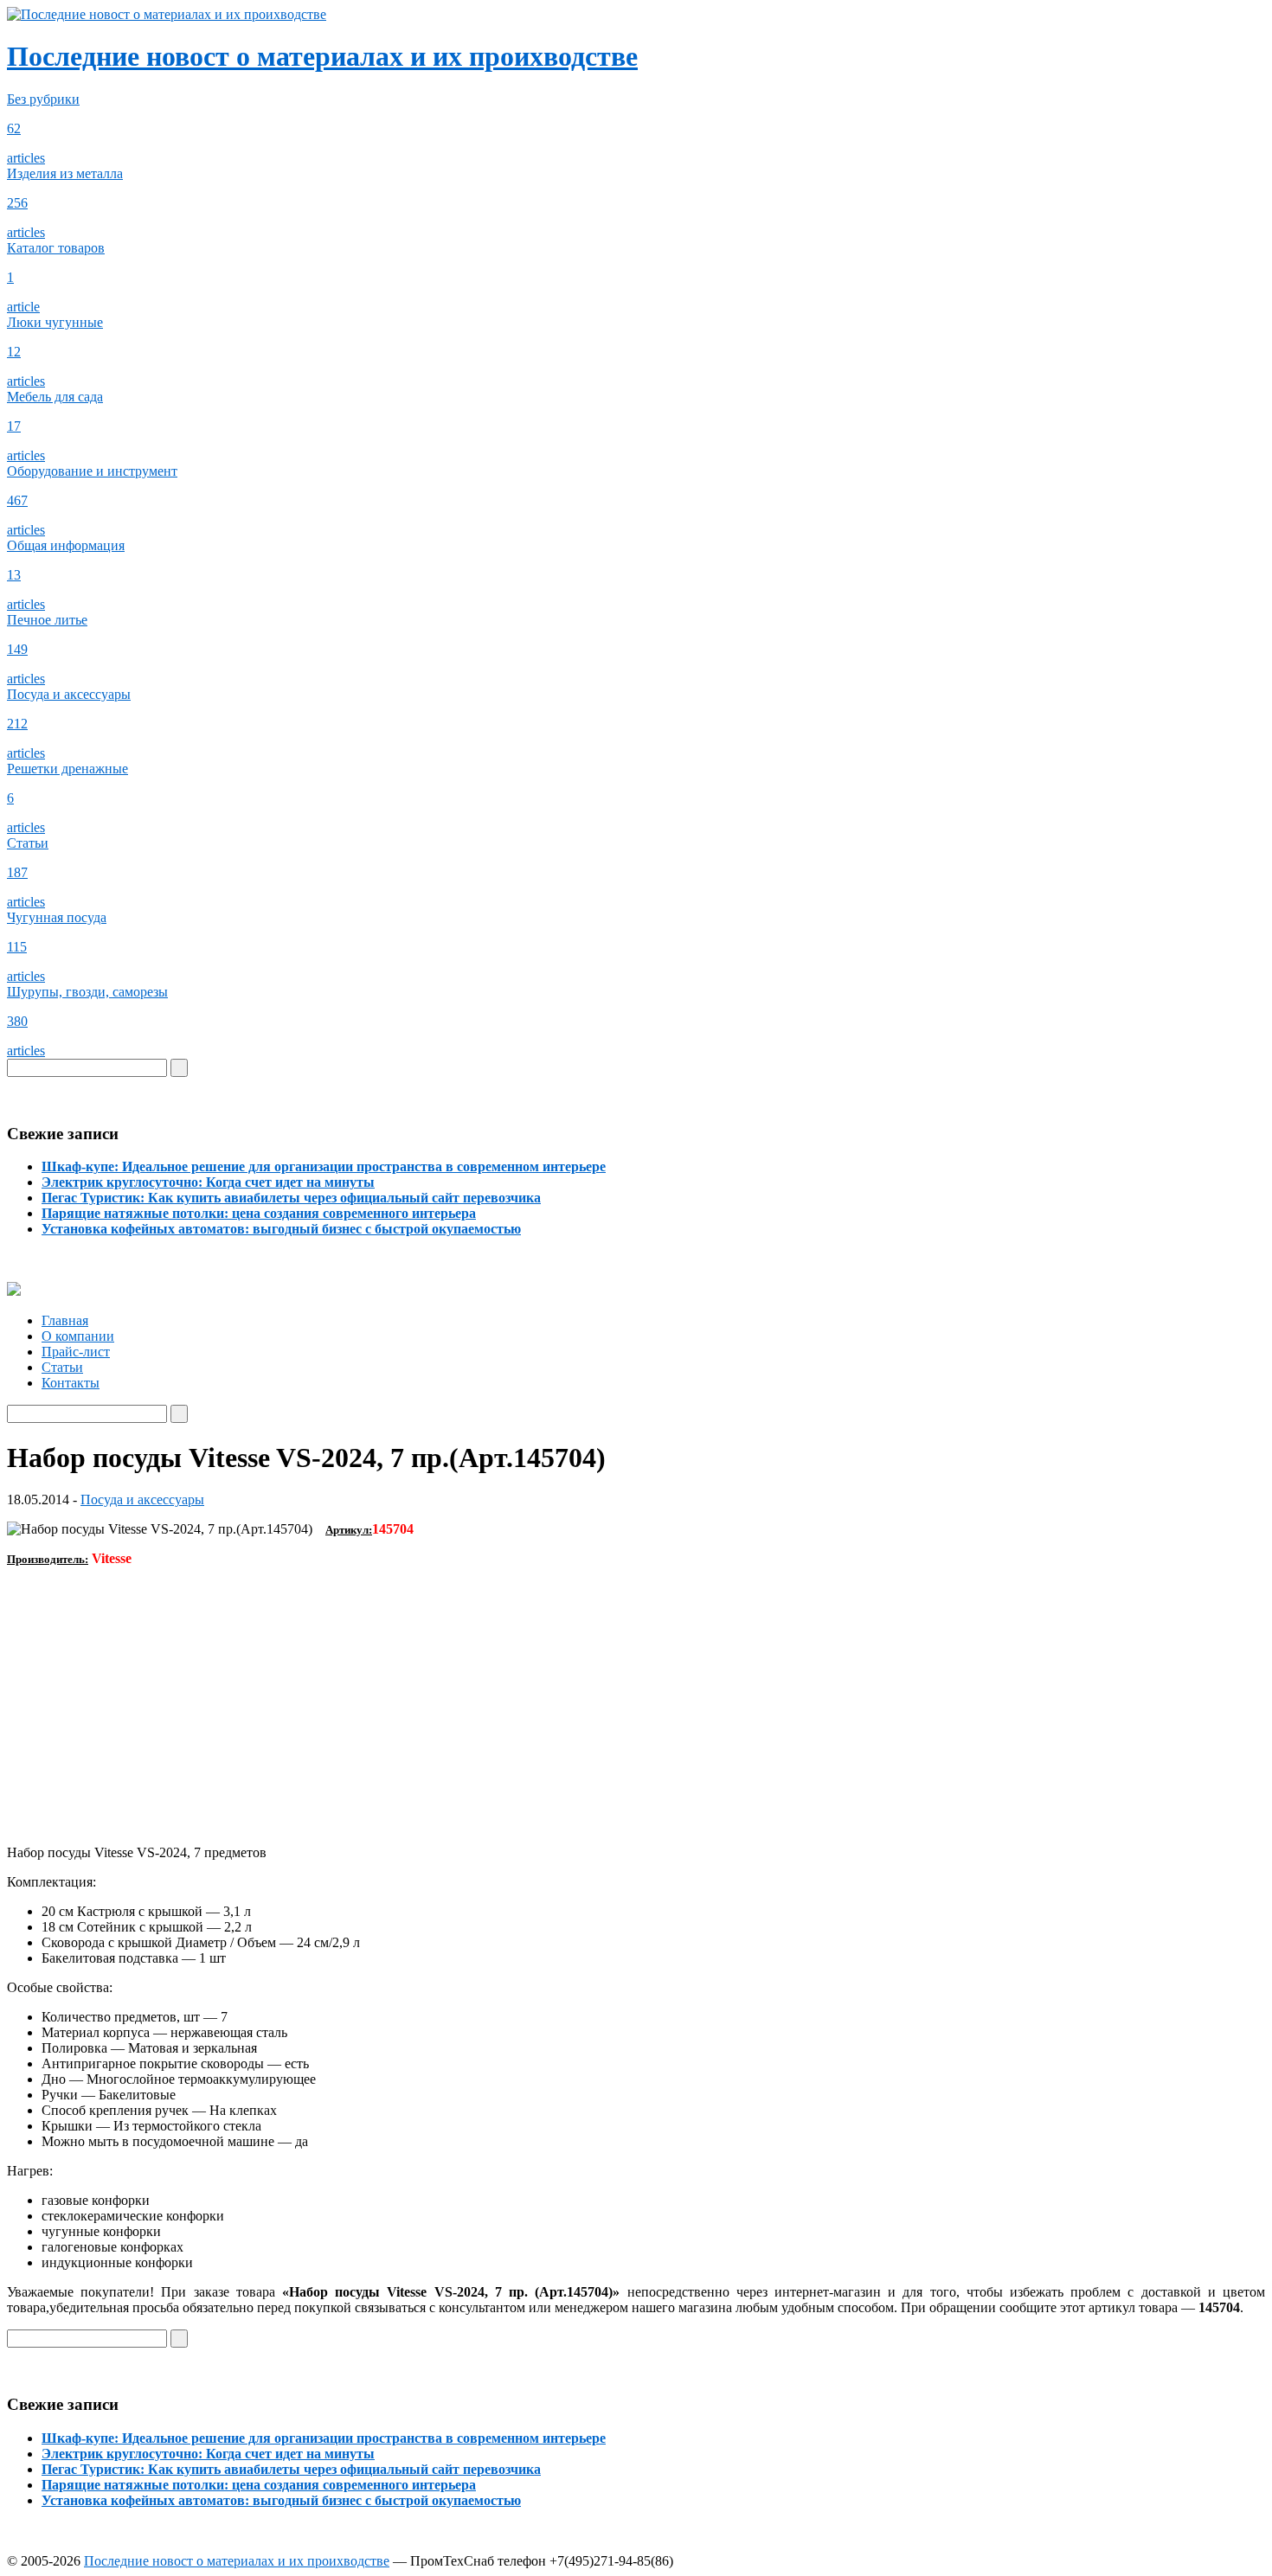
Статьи (62, 1367)
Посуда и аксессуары (142, 1499)
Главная (65, 1320)
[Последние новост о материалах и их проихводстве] (167, 14)
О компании (78, 1336)
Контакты (71, 1383)
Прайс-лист (76, 1352)
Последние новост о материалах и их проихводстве (322, 56)
